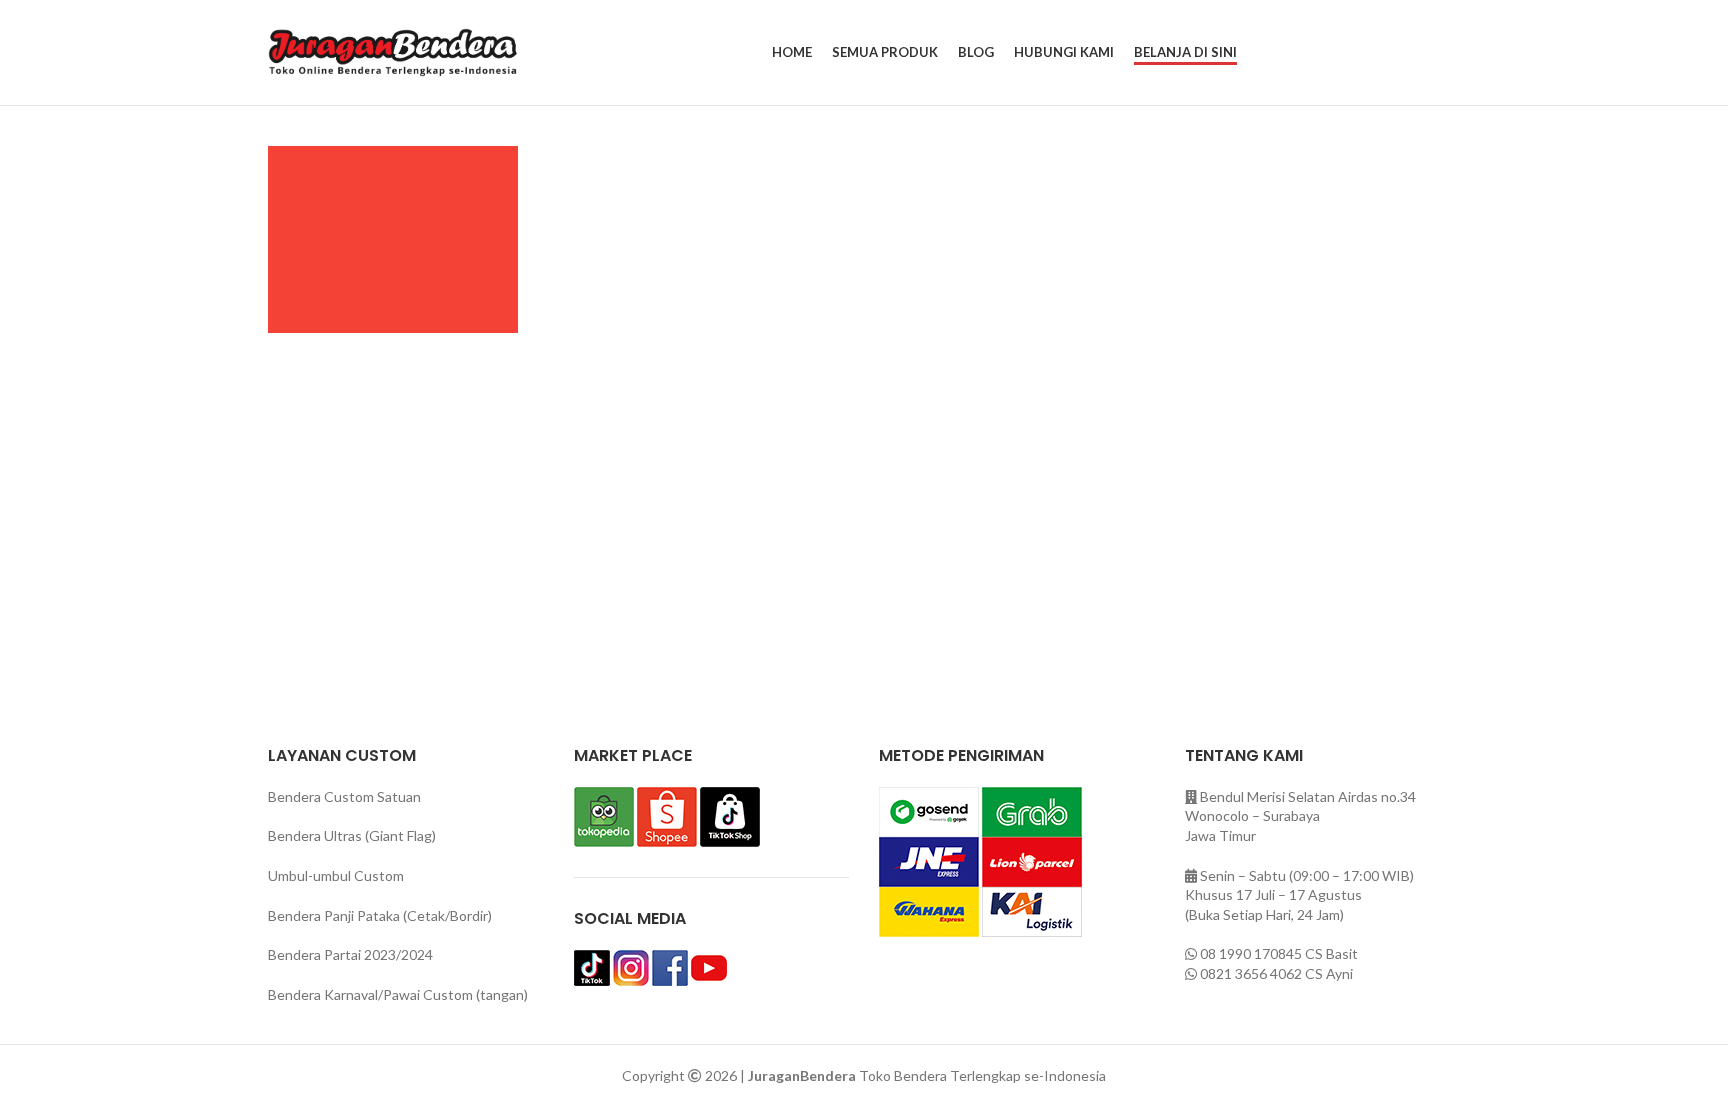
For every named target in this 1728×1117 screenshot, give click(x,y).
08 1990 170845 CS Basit (1279, 953)
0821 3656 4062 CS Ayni (1276, 973)
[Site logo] (393, 50)
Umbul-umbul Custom (336, 875)
